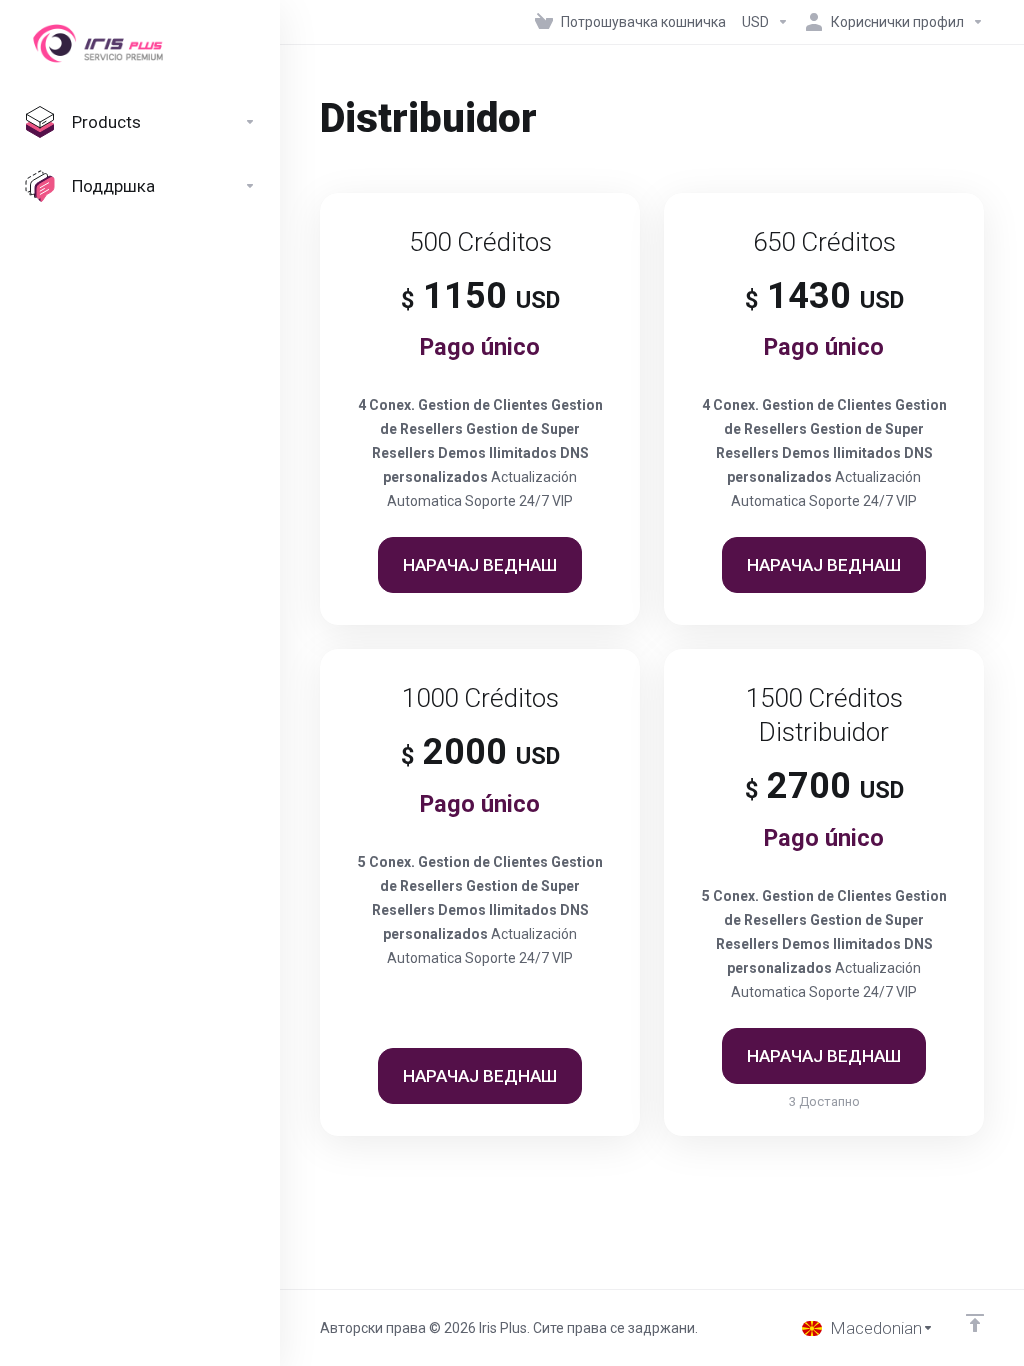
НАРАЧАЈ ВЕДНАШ (480, 565)
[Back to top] (975, 1323)
